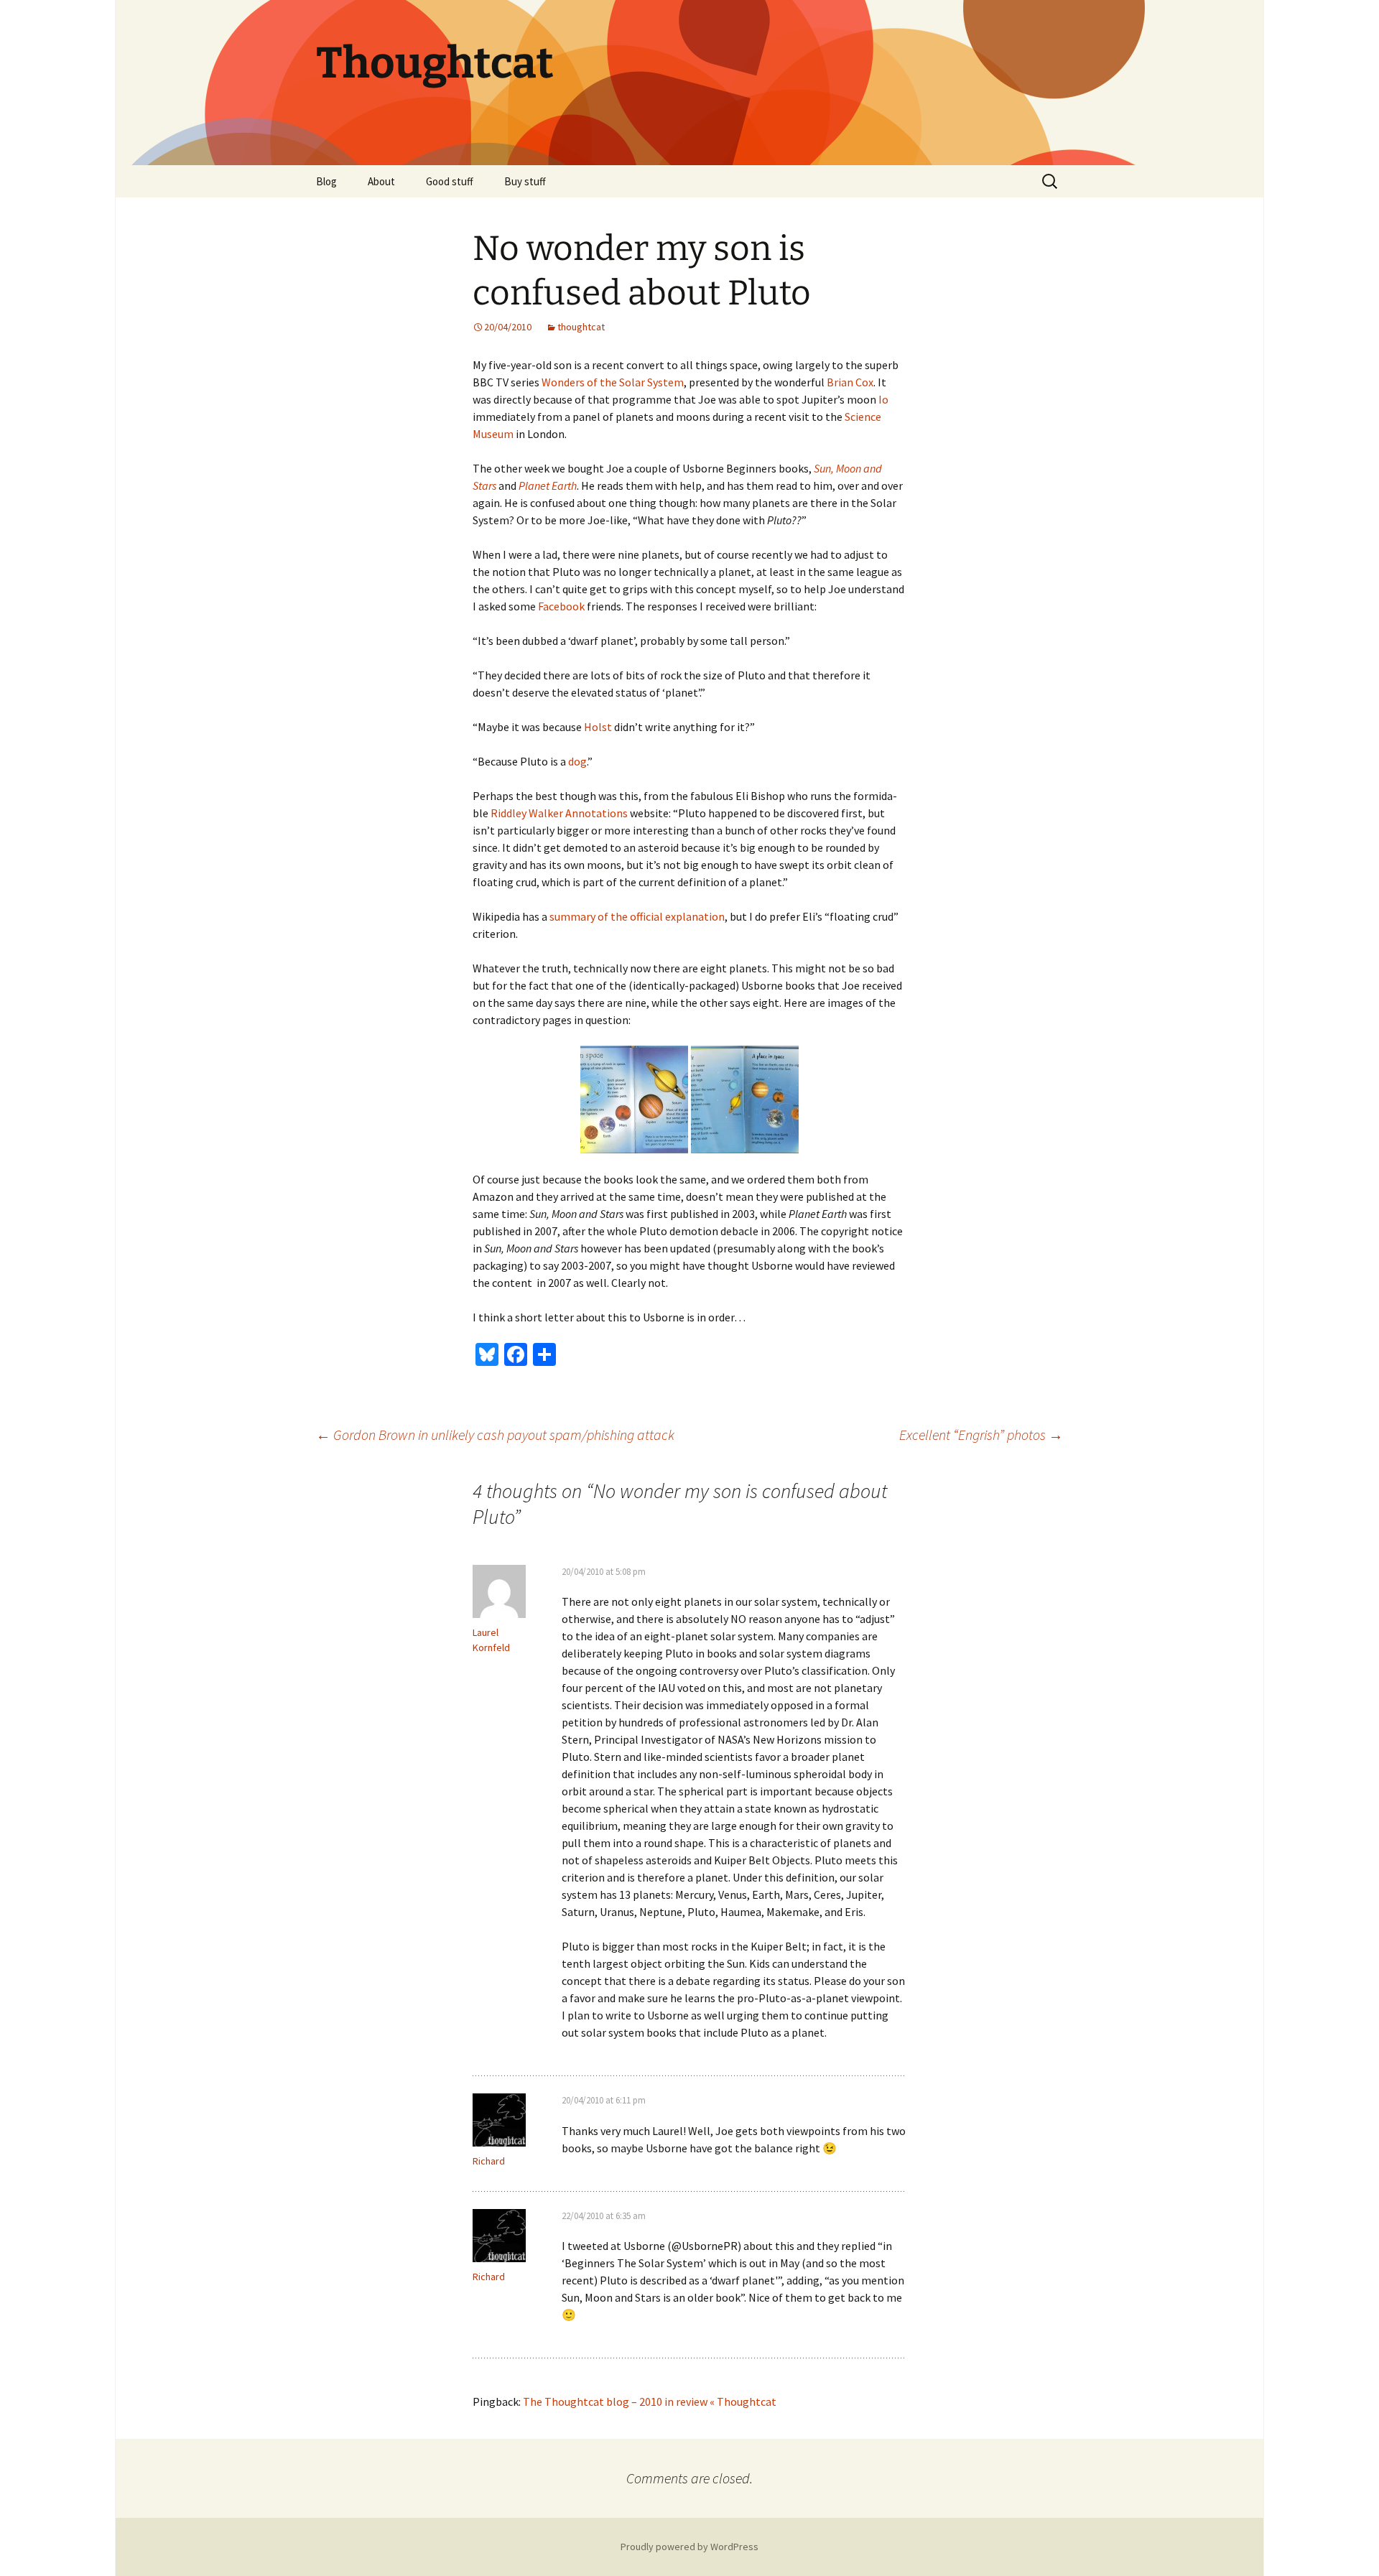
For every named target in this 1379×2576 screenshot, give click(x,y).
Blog (326, 181)
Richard (489, 2161)
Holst (598, 727)
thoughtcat (581, 327)
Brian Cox (850, 382)
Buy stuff (525, 181)
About (381, 181)
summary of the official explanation (637, 916)
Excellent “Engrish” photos (981, 1435)
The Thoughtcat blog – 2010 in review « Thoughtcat (650, 2401)
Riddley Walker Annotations (559, 813)
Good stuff (450, 181)
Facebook (561, 606)
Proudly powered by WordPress (689, 2547)
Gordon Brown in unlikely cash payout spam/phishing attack (495, 1435)
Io (883, 399)
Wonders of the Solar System (613, 382)
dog (577, 761)
